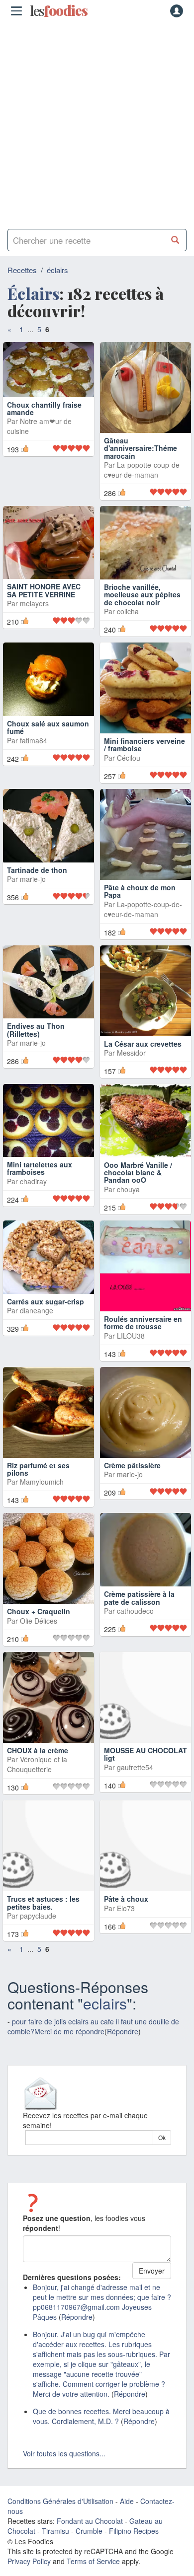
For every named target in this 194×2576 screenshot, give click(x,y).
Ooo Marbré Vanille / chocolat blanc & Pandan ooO (138, 1182)
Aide (127, 2511)
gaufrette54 (135, 1777)
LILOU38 (131, 1346)
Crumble (89, 2541)
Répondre (123, 2041)
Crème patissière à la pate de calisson (139, 1608)
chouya (128, 1199)
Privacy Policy (29, 2571)
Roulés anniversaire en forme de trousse (143, 1332)
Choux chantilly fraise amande (44, 444)
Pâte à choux (126, 1909)
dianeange (37, 1320)
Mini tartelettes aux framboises (40, 1178)
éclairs (57, 270)
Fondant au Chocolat (90, 2531)
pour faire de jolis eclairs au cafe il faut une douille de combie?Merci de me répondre (93, 2036)
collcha (128, 611)
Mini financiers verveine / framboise (145, 754)
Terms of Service (93, 2571)
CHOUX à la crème (38, 1760)
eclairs (105, 2013)
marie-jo (33, 889)
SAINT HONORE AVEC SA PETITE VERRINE (44, 608)
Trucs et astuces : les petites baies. (43, 1912)
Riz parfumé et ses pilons (38, 1479)
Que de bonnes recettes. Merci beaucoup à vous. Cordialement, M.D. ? (101, 2426)
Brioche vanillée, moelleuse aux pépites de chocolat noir (142, 595)
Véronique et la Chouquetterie (37, 1774)
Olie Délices (39, 1631)
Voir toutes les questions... (64, 2463)
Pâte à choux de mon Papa (140, 901)
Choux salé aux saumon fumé (48, 737)
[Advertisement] (97, 122)
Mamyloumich (42, 1492)
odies (59, 11)
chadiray (33, 1191)
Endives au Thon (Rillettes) (36, 1039)
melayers (34, 621)
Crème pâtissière (132, 1475)
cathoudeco (135, 1621)
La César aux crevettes (143, 1053)
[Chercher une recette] (175, 240)
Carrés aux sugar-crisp (46, 1311)
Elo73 (126, 1918)
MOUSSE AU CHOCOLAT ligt (145, 1764)
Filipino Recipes (134, 2541)
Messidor (131, 1063)
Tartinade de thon (37, 879)
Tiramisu (55, 2541)
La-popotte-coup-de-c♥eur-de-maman (143, 470)
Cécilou (129, 768)
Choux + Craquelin (39, 1621)
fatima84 (34, 750)
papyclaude (38, 1926)
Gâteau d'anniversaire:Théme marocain (141, 448)
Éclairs (33, 293)
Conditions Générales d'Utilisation (60, 2511)
